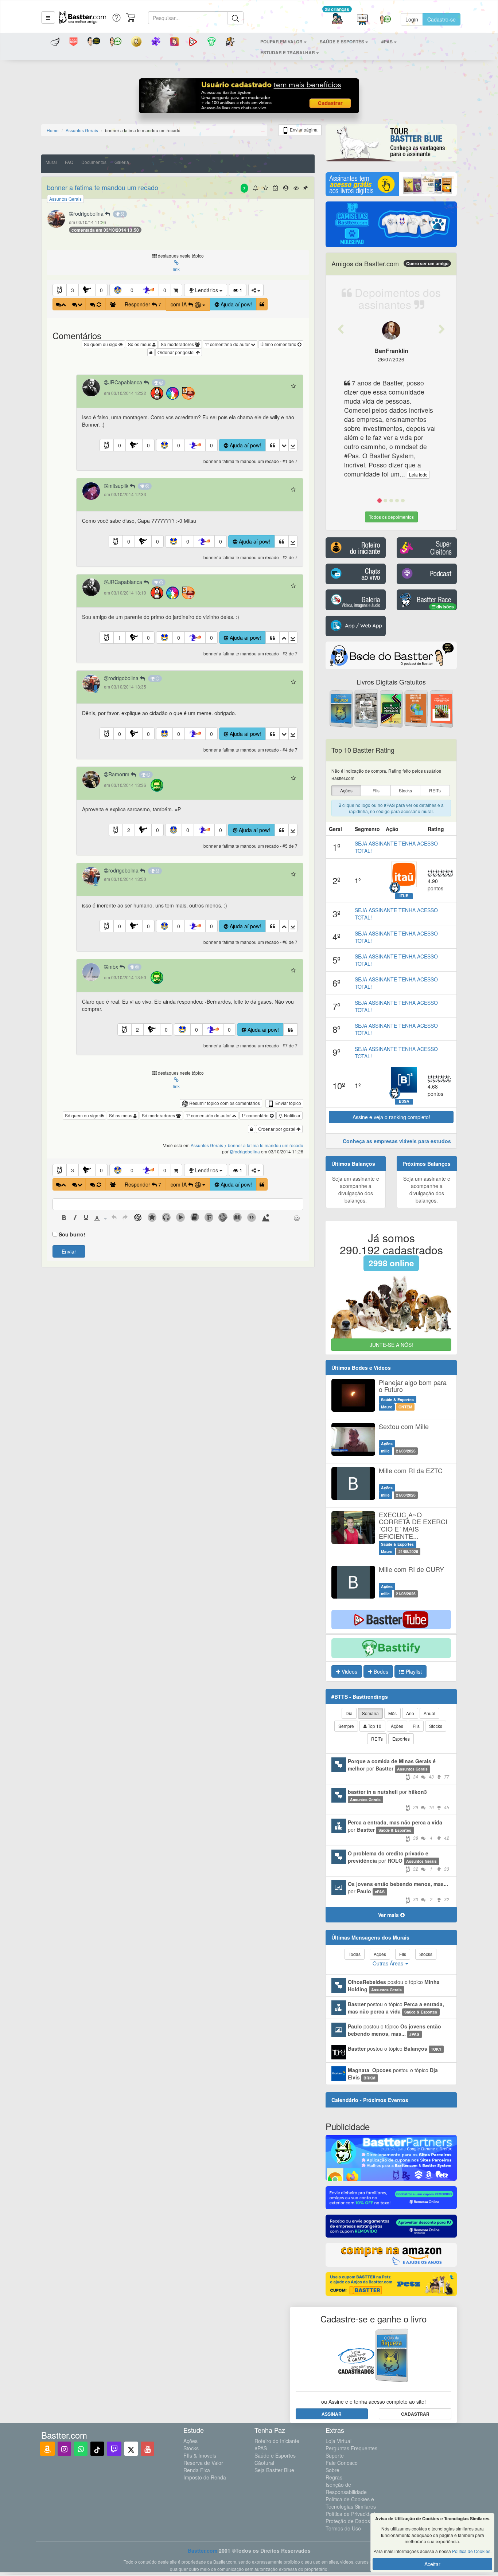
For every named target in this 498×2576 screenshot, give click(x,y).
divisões (445, 607)
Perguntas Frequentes (351, 2448)
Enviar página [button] (303, 130)
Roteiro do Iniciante (277, 2441)
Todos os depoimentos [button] (391, 517)
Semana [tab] (370, 1713)
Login (412, 19)
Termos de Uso (343, 2528)
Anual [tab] (429, 1713)
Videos (349, 1671)
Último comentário (279, 344)
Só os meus (140, 344)
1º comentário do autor (228, 344)
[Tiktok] (97, 2449)
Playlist (413, 1671)
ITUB (404, 896)
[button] (48, 17)
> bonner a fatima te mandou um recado (264, 1145)
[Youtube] (147, 2449)
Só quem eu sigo (101, 344)
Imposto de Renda (205, 2477)
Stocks (191, 2448)
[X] (131, 2449)
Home (53, 130)
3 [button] (73, 290)
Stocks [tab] (436, 1726)
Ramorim (120, 774)
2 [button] (129, 830)
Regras (334, 2477)
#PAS (261, 2448)
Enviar (69, 1251)
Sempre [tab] (346, 1726)
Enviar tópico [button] (288, 1103)
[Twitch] (114, 2449)
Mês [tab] (392, 1713)
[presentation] (64, 1218)
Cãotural (264, 2463)
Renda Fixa (197, 2470)
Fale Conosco (342, 2463)
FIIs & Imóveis (200, 2455)
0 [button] (101, 290)
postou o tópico (394, 1985)
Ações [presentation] (346, 790)
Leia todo (418, 475)
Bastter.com (203, 2550)
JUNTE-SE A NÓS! (391, 1345)
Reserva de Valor (203, 2463)
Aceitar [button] (432, 2564)
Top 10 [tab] (374, 1726)
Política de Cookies (471, 2551)
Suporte (335, 2455)
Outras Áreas (389, 1963)
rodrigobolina (89, 213)
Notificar (292, 1115)
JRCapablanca (126, 382)
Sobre (332, 2470)
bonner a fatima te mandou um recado (103, 187)
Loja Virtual (339, 2441)
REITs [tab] (377, 1739)
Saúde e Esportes (275, 2455)
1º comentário (256, 1115)
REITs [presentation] (435, 790)
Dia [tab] (349, 1713)
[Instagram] (64, 2449)
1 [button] (120, 638)
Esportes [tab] (401, 1739)
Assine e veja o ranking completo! (391, 1117)
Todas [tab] (355, 1954)
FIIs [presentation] (376, 790)
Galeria (122, 162)
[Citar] (262, 304)
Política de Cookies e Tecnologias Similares (351, 2503)
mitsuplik (119, 486)
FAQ (69, 162)
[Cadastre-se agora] (249, 98)
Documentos (94, 162)
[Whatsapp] (81, 2449)
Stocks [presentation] (405, 790)
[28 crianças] (337, 19)
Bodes (380, 1671)
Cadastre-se (441, 19)
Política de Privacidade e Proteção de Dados (354, 2517)
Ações (190, 2441)
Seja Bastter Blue (274, 2470)
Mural (51, 162)
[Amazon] (47, 2449)
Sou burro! (72, 1234)
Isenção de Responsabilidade (346, 2488)
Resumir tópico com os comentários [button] (224, 1103)
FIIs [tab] (416, 1726)
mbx (114, 967)
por (398, 1769)
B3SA (404, 1101)
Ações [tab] (397, 1726)
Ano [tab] (410, 1713)
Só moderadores (178, 344)
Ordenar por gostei (177, 352)
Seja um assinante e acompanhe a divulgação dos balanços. (356, 1189)
